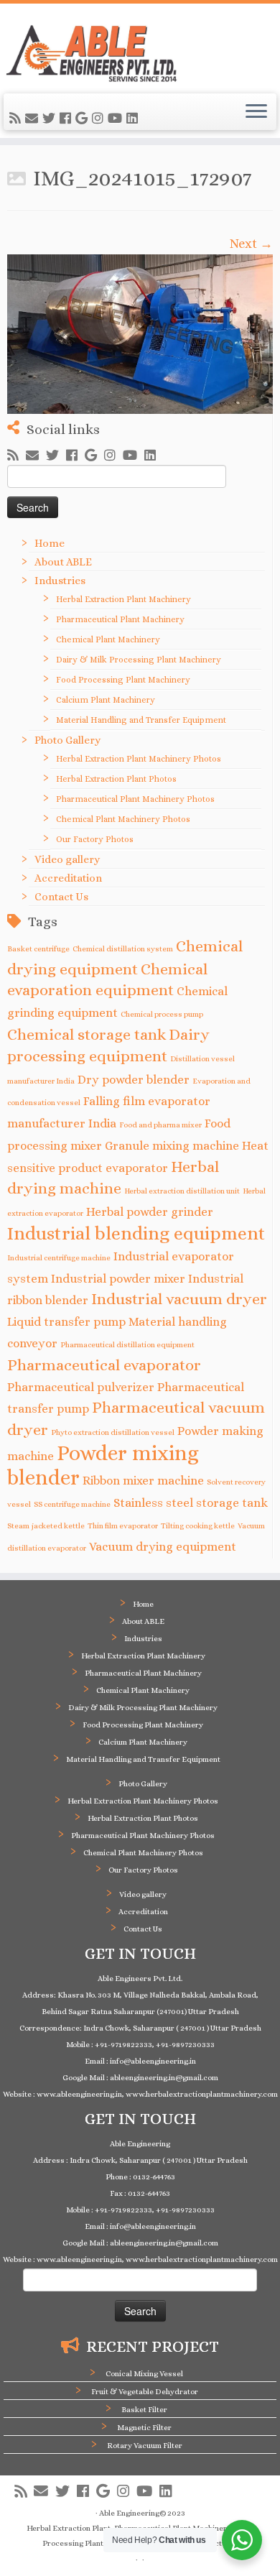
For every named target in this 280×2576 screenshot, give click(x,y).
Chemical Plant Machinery (108, 640)
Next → (251, 244)
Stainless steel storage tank (191, 1503)
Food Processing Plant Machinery (123, 680)
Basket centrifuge (38, 948)
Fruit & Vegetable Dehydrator (145, 2392)
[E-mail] (34, 119)
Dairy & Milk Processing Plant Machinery (139, 660)
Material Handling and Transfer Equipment (141, 720)
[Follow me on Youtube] (117, 119)
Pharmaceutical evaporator (104, 1365)
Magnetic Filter (144, 2428)
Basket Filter (144, 2410)
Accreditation (68, 878)
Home (50, 543)
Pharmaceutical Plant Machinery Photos (135, 799)
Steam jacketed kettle (46, 1525)
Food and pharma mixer (160, 1125)
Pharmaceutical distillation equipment (127, 1344)
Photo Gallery (67, 740)
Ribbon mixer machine (143, 1481)
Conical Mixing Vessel (144, 2374)
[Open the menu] (256, 112)
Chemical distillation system (123, 948)
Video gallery (67, 859)
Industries (60, 581)
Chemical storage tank (87, 1034)
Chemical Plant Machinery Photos (123, 819)
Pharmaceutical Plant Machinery (120, 619)
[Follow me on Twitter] (51, 119)
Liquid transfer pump (66, 1322)
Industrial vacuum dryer (179, 1299)
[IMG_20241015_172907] (140, 323)
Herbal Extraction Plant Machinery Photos (139, 759)
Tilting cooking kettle (198, 1525)
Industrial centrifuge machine (59, 1257)
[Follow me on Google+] (84, 119)
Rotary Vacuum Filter (145, 2446)
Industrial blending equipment (136, 1233)
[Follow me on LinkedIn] (134, 119)
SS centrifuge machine (72, 1504)
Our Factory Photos (95, 839)
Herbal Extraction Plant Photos (116, 779)
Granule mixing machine (172, 1146)
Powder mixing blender (103, 1465)
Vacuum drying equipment (163, 1547)
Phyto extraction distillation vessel (113, 1432)
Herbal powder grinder (150, 1212)
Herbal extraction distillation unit (182, 1191)
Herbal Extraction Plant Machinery (123, 599)
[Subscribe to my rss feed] (17, 119)
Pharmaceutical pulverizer (81, 1387)
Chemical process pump (162, 1014)
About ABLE (63, 562)
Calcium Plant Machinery (106, 700)
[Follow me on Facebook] (67, 119)
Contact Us (61, 897)
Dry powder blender (134, 1080)
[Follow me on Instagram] (100, 119)
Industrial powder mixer (118, 1279)
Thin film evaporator (123, 1525)
